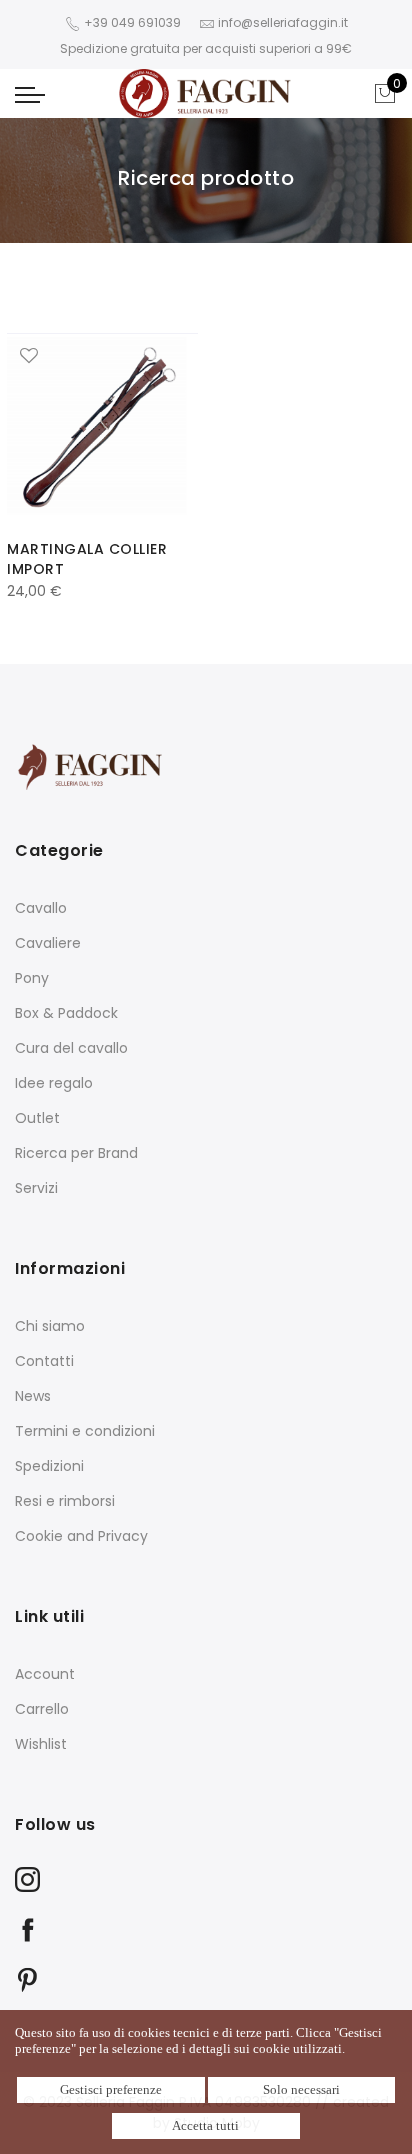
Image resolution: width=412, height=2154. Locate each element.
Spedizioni (49, 1466)
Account (45, 1674)
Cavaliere (48, 943)
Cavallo (41, 908)
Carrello (42, 1709)
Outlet (37, 1118)
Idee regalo (54, 1083)
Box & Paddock (66, 1013)
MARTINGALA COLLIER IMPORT (87, 559)
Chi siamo (50, 1326)
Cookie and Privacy (81, 1536)
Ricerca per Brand (76, 1153)
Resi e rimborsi (65, 1501)
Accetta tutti (205, 2125)
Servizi (36, 1188)
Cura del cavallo (71, 1048)
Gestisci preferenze (111, 2089)
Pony (32, 978)
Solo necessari (301, 2089)
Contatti (44, 1361)
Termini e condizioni (85, 1431)
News (33, 1396)
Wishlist (41, 1744)
